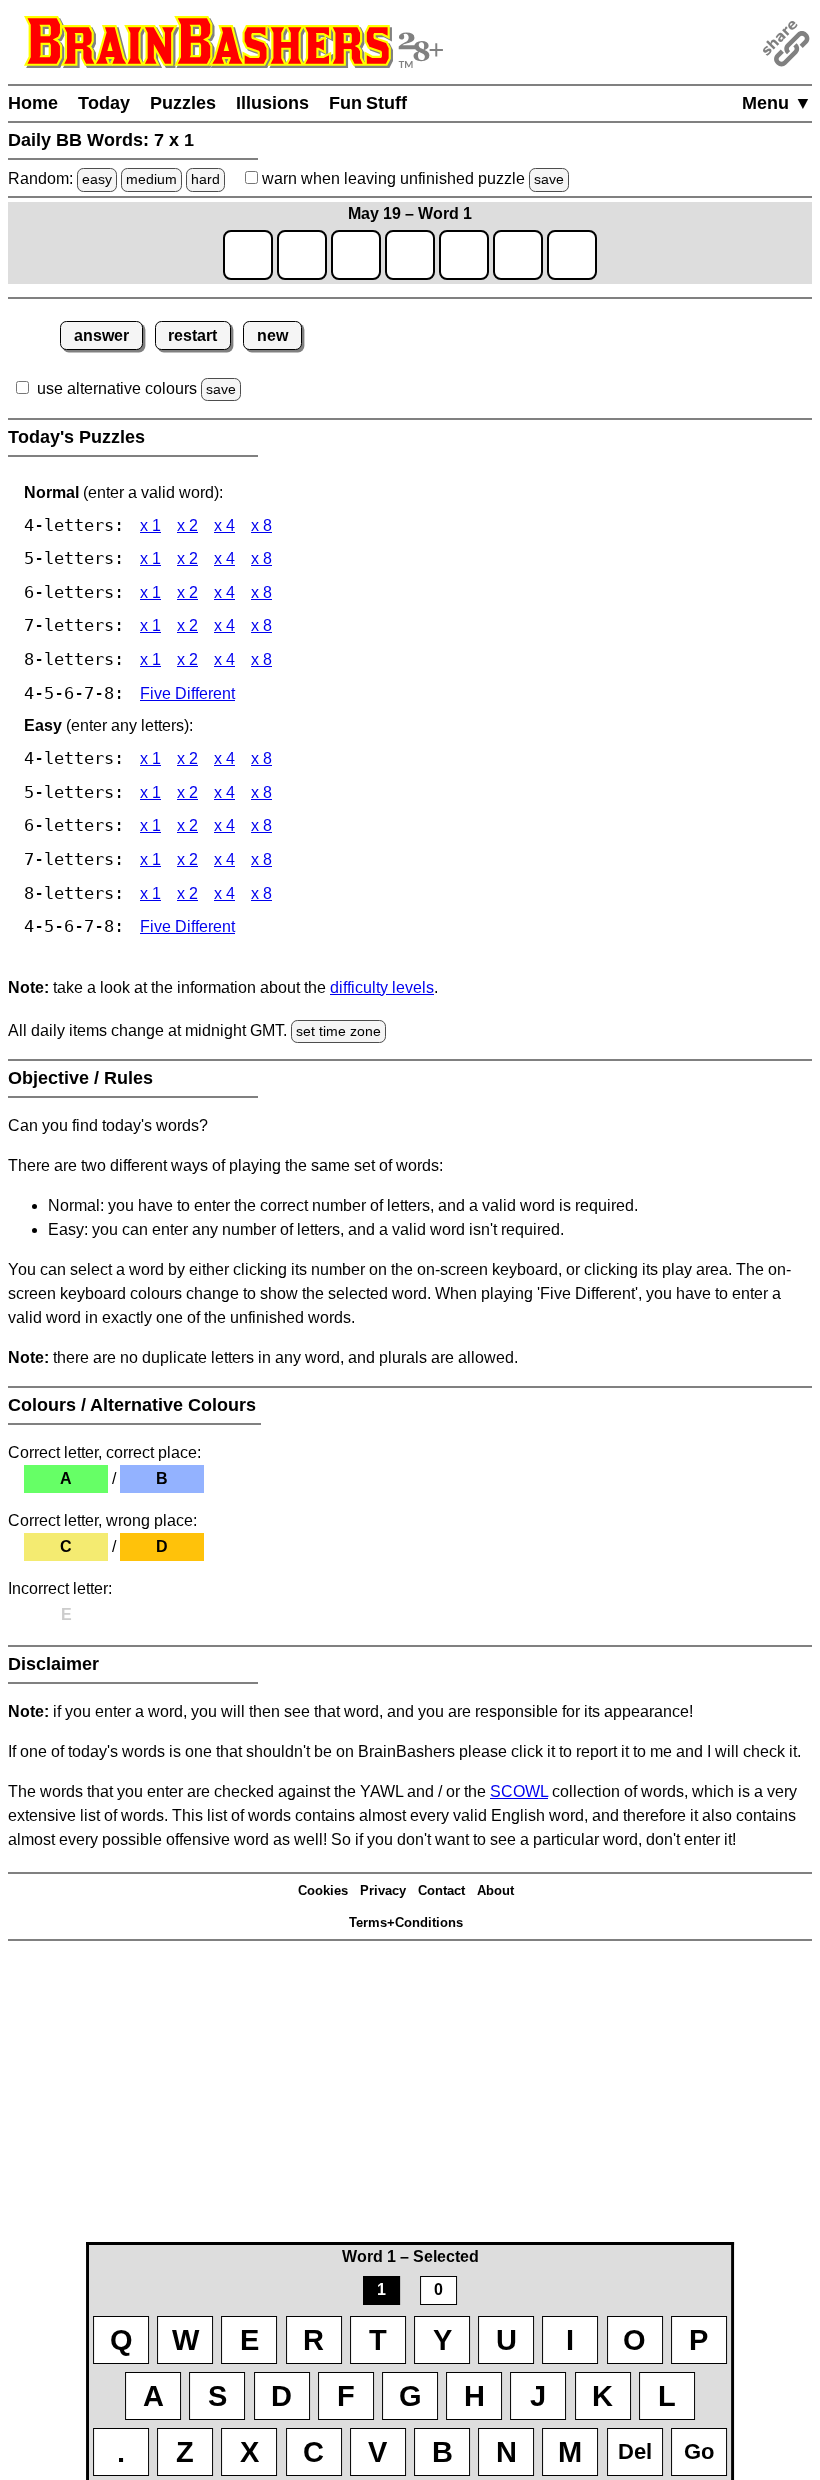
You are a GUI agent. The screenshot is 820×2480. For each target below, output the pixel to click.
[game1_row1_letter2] (302, 255)
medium (151, 179)
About (495, 1890)
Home (33, 103)
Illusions (272, 103)
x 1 (150, 525)
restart (192, 335)
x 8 (261, 525)
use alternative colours (117, 388)
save (549, 179)
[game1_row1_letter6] (518, 255)
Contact (441, 1890)
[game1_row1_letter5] (464, 255)
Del (635, 2451)
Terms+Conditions (406, 1922)
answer (101, 335)
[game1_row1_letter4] (410, 255)
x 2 (187, 525)
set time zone (338, 1031)
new (272, 335)
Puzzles (183, 103)
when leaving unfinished (411, 178)
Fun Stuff (368, 103)
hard (205, 179)
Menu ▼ (777, 103)
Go (699, 2451)
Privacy (383, 1890)
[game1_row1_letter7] (572, 255)
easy (97, 179)
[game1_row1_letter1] (248, 255)
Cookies (323, 1890)
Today (104, 103)
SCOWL (519, 1791)
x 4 (224, 525)
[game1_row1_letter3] (356, 255)
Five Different (187, 693)
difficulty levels (382, 987)
